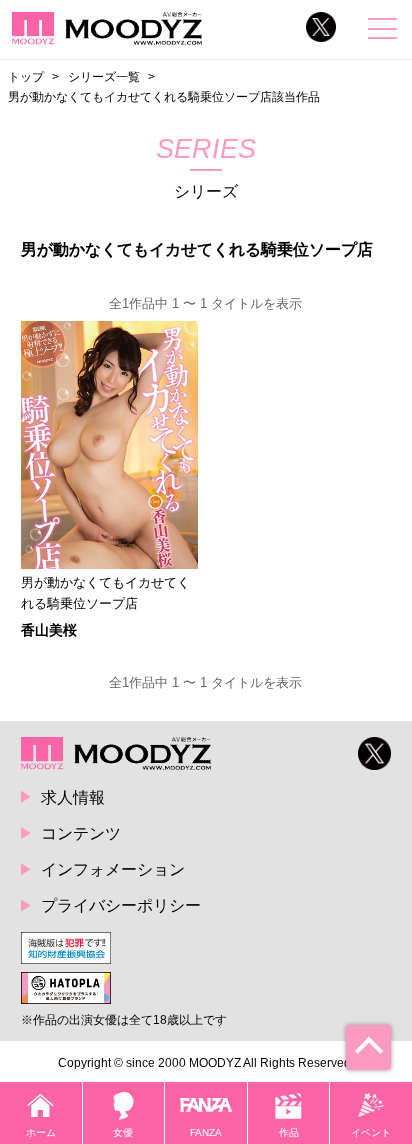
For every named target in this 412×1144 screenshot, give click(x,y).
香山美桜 (49, 630)
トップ (26, 77)
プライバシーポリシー (121, 905)
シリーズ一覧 (104, 77)
